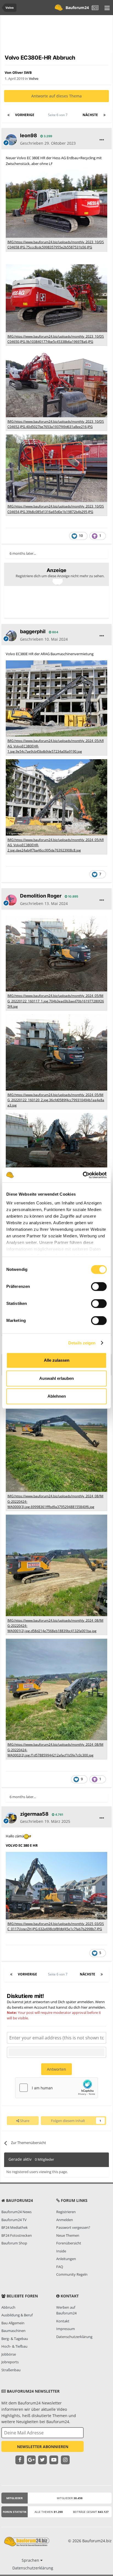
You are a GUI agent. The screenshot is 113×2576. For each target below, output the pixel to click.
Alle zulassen (57, 1360)
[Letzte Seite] (104, 115)
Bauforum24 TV (14, 2220)
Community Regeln (72, 2274)
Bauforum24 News (16, 2212)
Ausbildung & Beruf (17, 2315)
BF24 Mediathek (15, 2227)
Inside (61, 2251)
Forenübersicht (69, 2243)
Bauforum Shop (14, 2243)
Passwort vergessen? (73, 2227)
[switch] (99, 1286)
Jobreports (10, 2362)
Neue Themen (68, 2235)
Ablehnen (57, 1396)
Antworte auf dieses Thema (56, 96)
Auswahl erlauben (56, 1378)
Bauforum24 (77, 8)
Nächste (90, 115)
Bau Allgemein (13, 2323)
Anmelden (65, 2220)
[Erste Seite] (9, 115)
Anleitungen (66, 2259)
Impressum (66, 2329)
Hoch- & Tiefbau (14, 2346)
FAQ (60, 2267)
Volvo (34, 79)
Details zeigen (82, 1343)
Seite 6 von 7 (59, 115)
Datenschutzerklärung (74, 2337)
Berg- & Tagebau (15, 2339)
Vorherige (25, 115)
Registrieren (66, 2212)
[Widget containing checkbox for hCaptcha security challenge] (56, 2088)
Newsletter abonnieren (43, 2447)
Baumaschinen (13, 2331)
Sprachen (31, 2560)
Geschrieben (48, 143)
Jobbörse (9, 2354)
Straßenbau (11, 2370)
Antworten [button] (56, 2069)
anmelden (97, 2007)
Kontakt (63, 2321)
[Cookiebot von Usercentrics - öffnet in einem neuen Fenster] (83, 1175)
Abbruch (8, 2307)
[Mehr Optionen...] (102, 140)
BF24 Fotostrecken (17, 2235)
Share (24, 2121)
